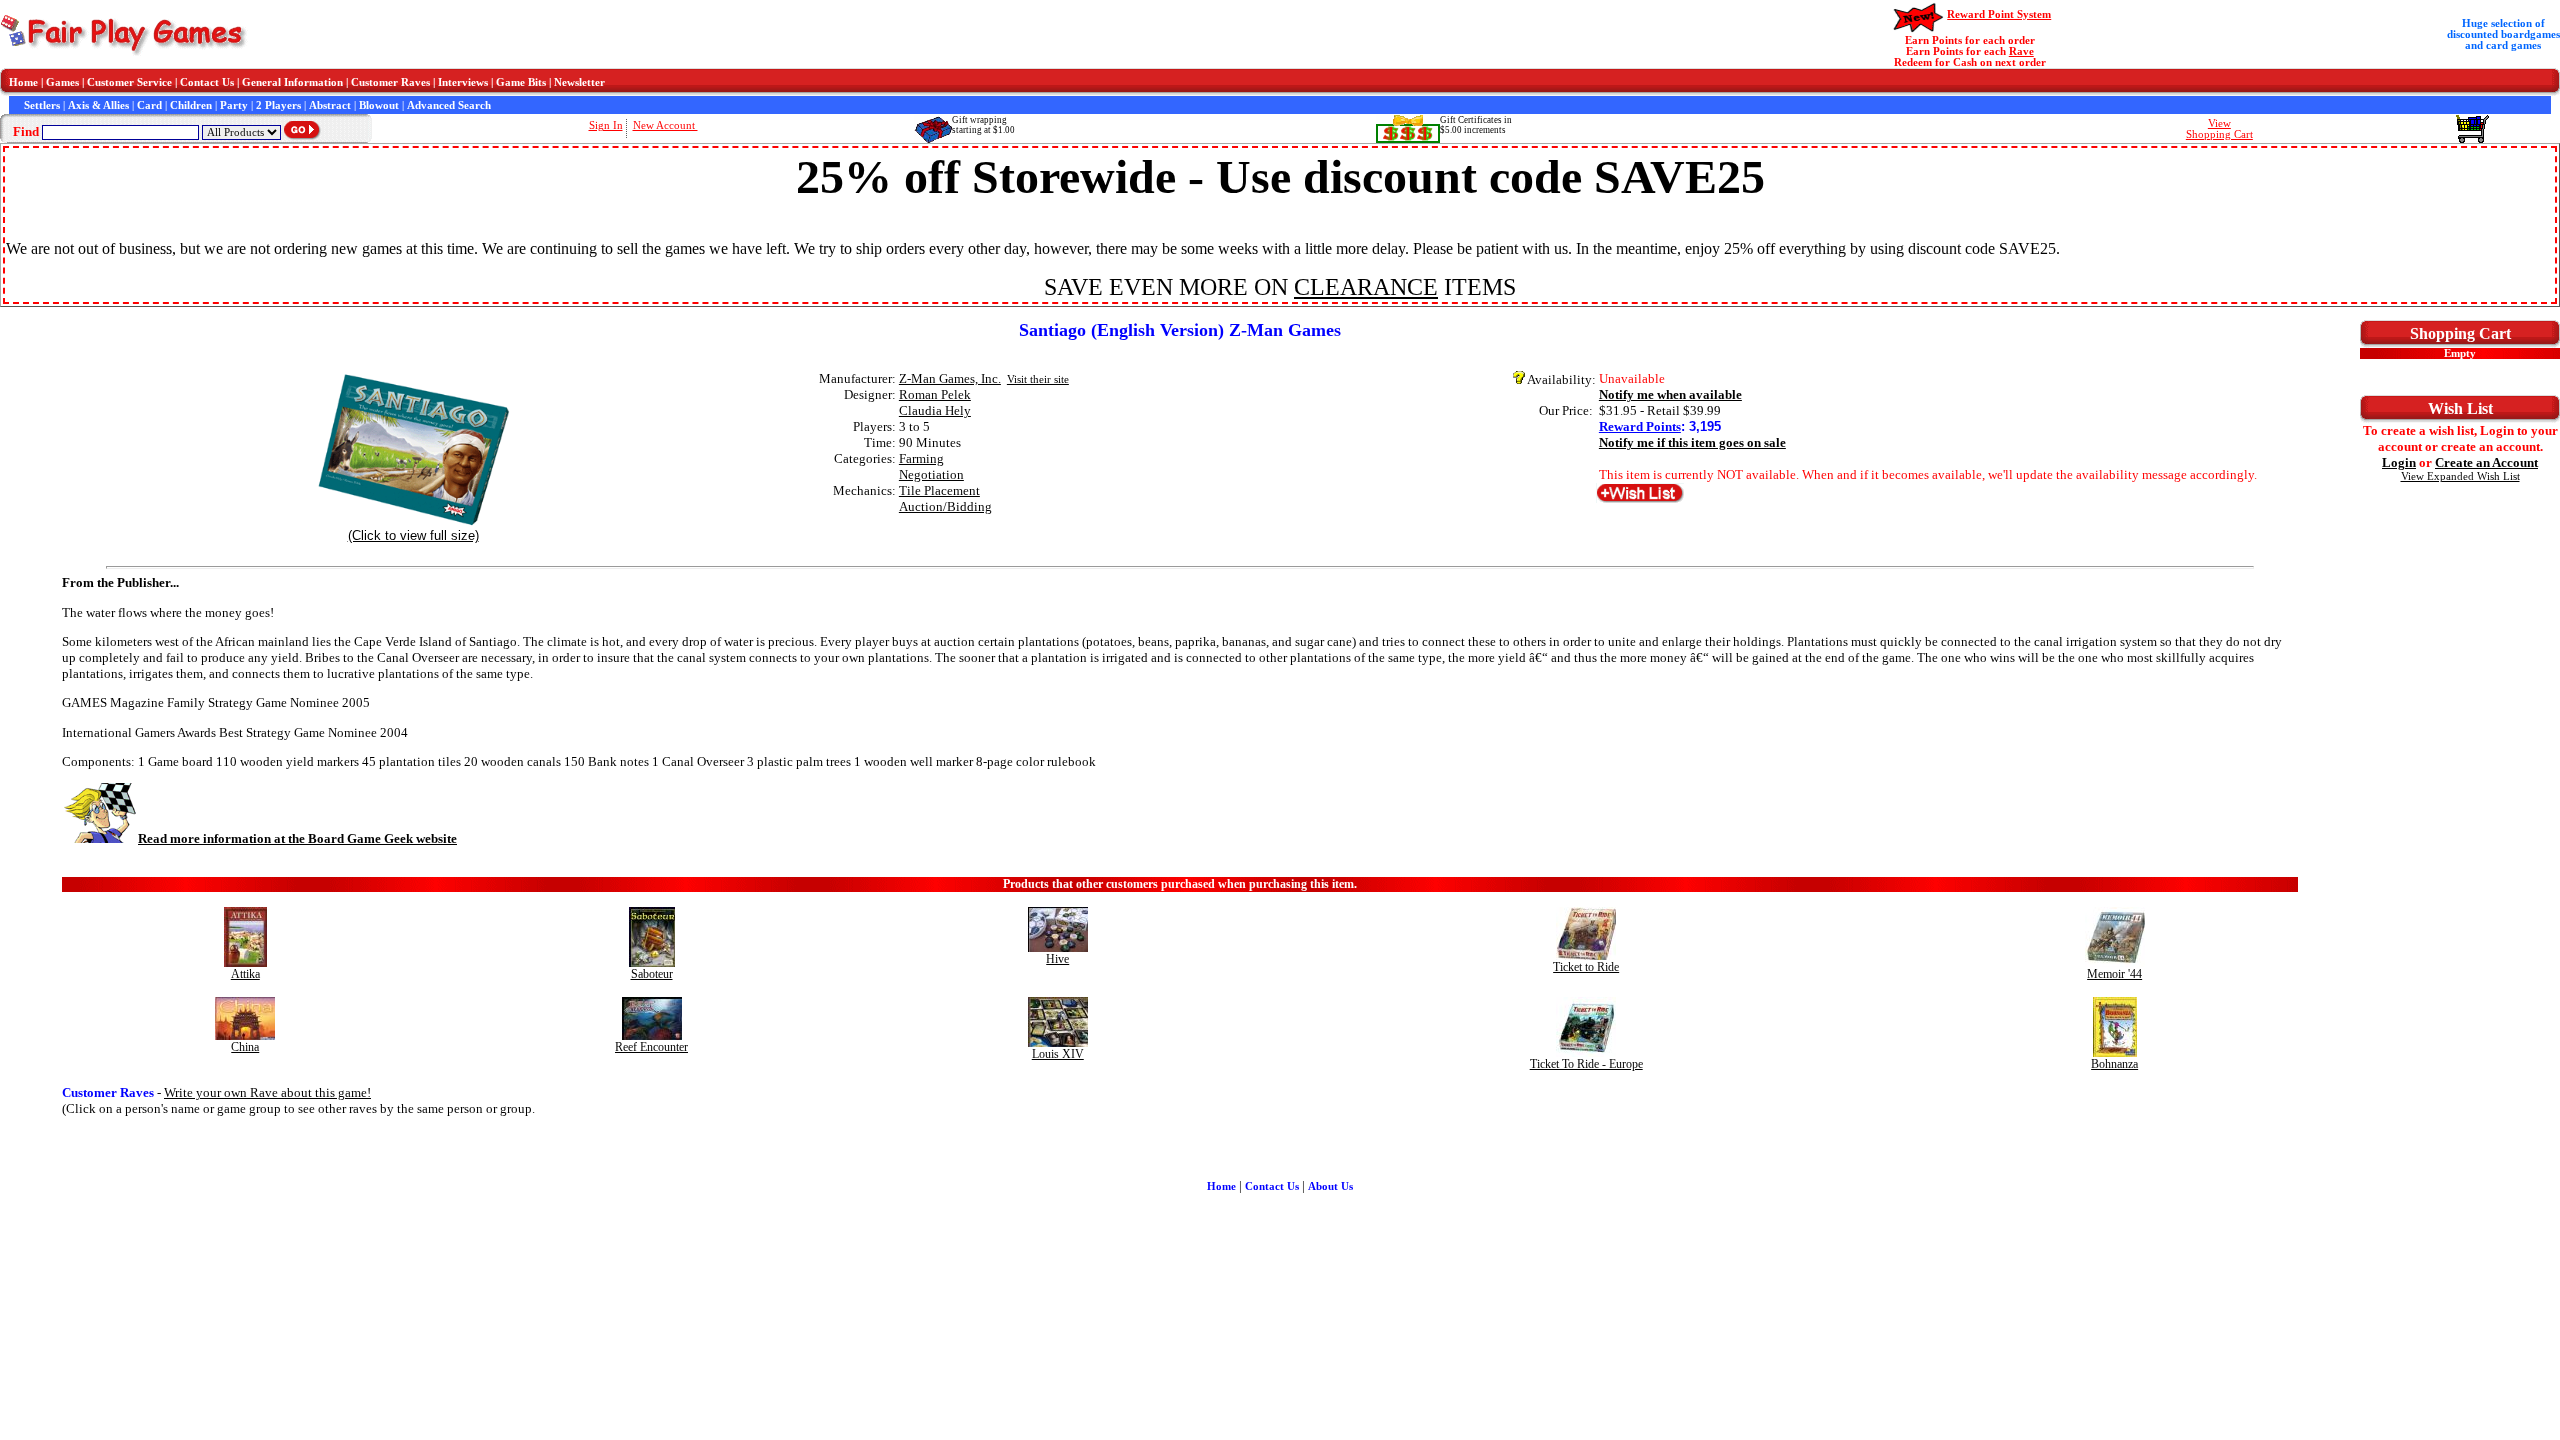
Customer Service (129, 82)
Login (2399, 462)
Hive (1057, 959)
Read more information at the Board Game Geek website (297, 838)
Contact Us (207, 82)
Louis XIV (1058, 1054)
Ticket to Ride (1586, 967)
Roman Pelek (935, 394)
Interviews (463, 82)
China (245, 1047)
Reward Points (1640, 426)
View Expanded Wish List (2460, 476)
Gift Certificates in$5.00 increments (1476, 125)
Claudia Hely (935, 410)
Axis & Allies (98, 105)
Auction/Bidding (945, 506)
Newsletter (579, 82)
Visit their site (1038, 379)
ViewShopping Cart (2219, 129)
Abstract (330, 105)
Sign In (606, 125)
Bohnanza (2114, 1064)
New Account (665, 125)
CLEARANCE (1366, 287)
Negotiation (931, 474)
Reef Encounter (651, 1047)
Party (234, 105)
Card (149, 105)
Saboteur (652, 974)
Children (191, 105)
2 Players (278, 105)
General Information (292, 82)
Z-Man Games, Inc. (950, 378)
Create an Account (2486, 462)
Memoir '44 (2114, 974)
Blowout (379, 105)
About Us (1330, 1186)
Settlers (42, 105)
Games (62, 82)
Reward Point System (1999, 14)
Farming (921, 458)
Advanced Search (449, 105)
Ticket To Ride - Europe (1586, 1064)
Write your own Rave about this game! (267, 1092)
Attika (245, 974)
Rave (2021, 51)
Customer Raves (390, 82)
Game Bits (521, 82)
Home (23, 82)
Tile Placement (939, 490)
